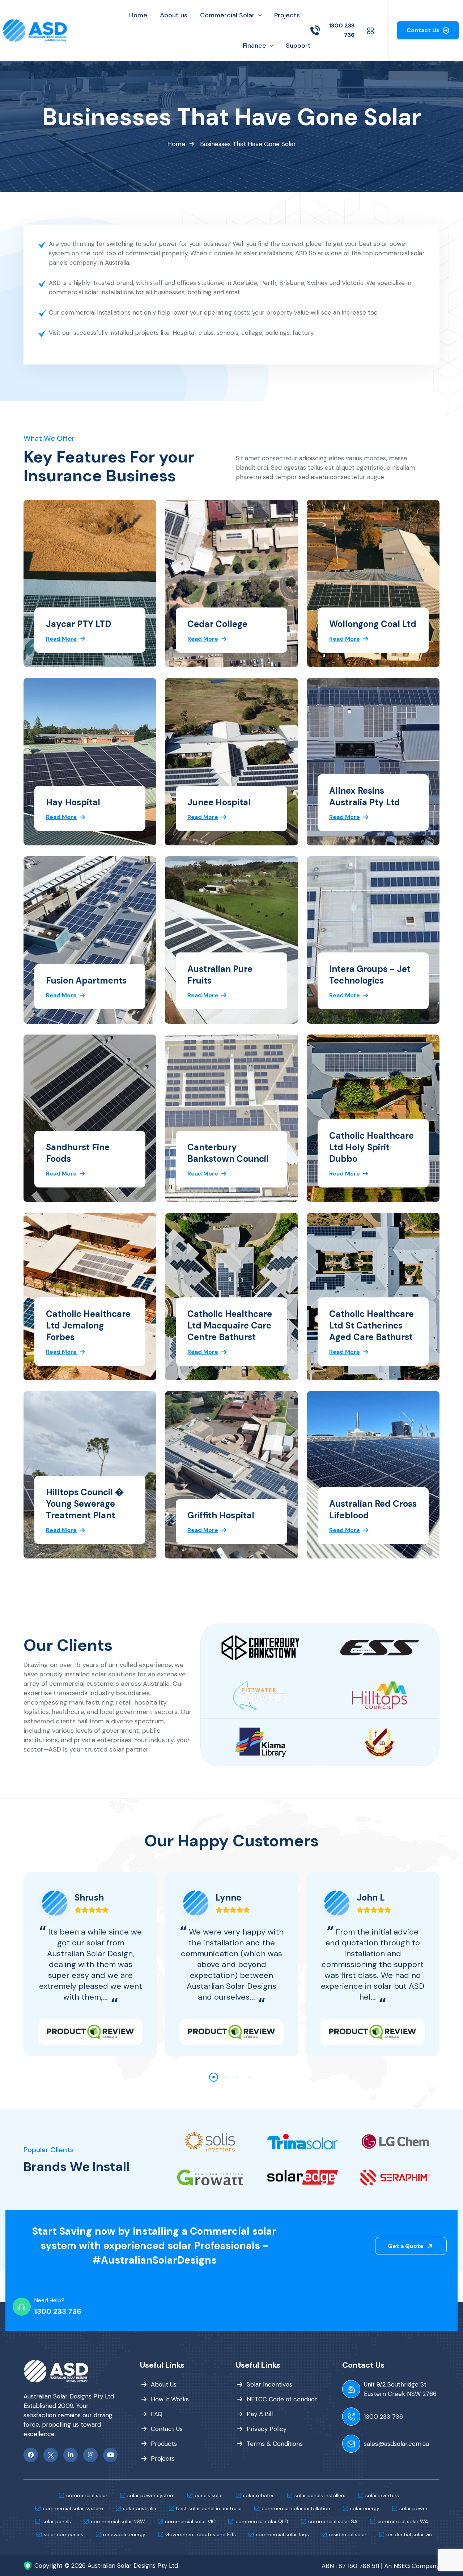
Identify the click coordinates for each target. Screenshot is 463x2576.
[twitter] (51, 2455)
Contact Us (424, 30)
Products (164, 2444)
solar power (413, 2508)
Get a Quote (406, 2246)
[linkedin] (71, 2455)
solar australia (140, 2508)
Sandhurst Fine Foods (78, 1153)
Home (176, 144)
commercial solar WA (403, 2521)
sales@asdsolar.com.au (396, 2444)
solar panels (57, 2521)
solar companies (63, 2534)
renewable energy (124, 2534)
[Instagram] (90, 2455)
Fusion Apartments (86, 980)
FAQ (157, 2414)
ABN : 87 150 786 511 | (352, 2566)
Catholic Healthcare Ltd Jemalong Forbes (88, 1325)
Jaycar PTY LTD (78, 624)
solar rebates (259, 2495)
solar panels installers (320, 2495)
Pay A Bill (260, 2414)
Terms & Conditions (275, 2444)
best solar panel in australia (209, 2508)
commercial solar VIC (190, 2521)
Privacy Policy (267, 2429)
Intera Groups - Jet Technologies (370, 975)
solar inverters (382, 2495)
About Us (164, 2384)
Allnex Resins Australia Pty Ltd (365, 796)
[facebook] (31, 2455)
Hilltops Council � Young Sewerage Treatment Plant (85, 1504)
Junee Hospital (219, 802)
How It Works (170, 2399)
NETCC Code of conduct (282, 2399)
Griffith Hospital (221, 1515)
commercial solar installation (296, 2508)
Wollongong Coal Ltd (373, 624)
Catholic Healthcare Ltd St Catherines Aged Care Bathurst (371, 1325)
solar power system (151, 2495)
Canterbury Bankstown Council (228, 1153)
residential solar (348, 2534)
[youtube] (110, 2455)
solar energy (365, 2508)
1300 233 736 (58, 2311)
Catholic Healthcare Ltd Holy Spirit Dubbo (371, 1147)
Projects (163, 2458)
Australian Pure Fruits (220, 975)
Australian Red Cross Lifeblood (373, 1509)
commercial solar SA (333, 2521)
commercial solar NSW (118, 2521)
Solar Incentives (269, 2384)
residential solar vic (409, 2534)
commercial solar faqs (282, 2534)
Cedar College (217, 624)
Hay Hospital (73, 802)
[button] (214, 2077)
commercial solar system (73, 2508)
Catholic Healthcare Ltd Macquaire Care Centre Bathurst (230, 1325)
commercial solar (87, 2495)
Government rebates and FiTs (201, 2534)
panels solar (209, 2495)
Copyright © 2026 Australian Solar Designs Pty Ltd (106, 2566)
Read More (61, 638)
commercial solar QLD (262, 2521)
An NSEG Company (412, 2566)
